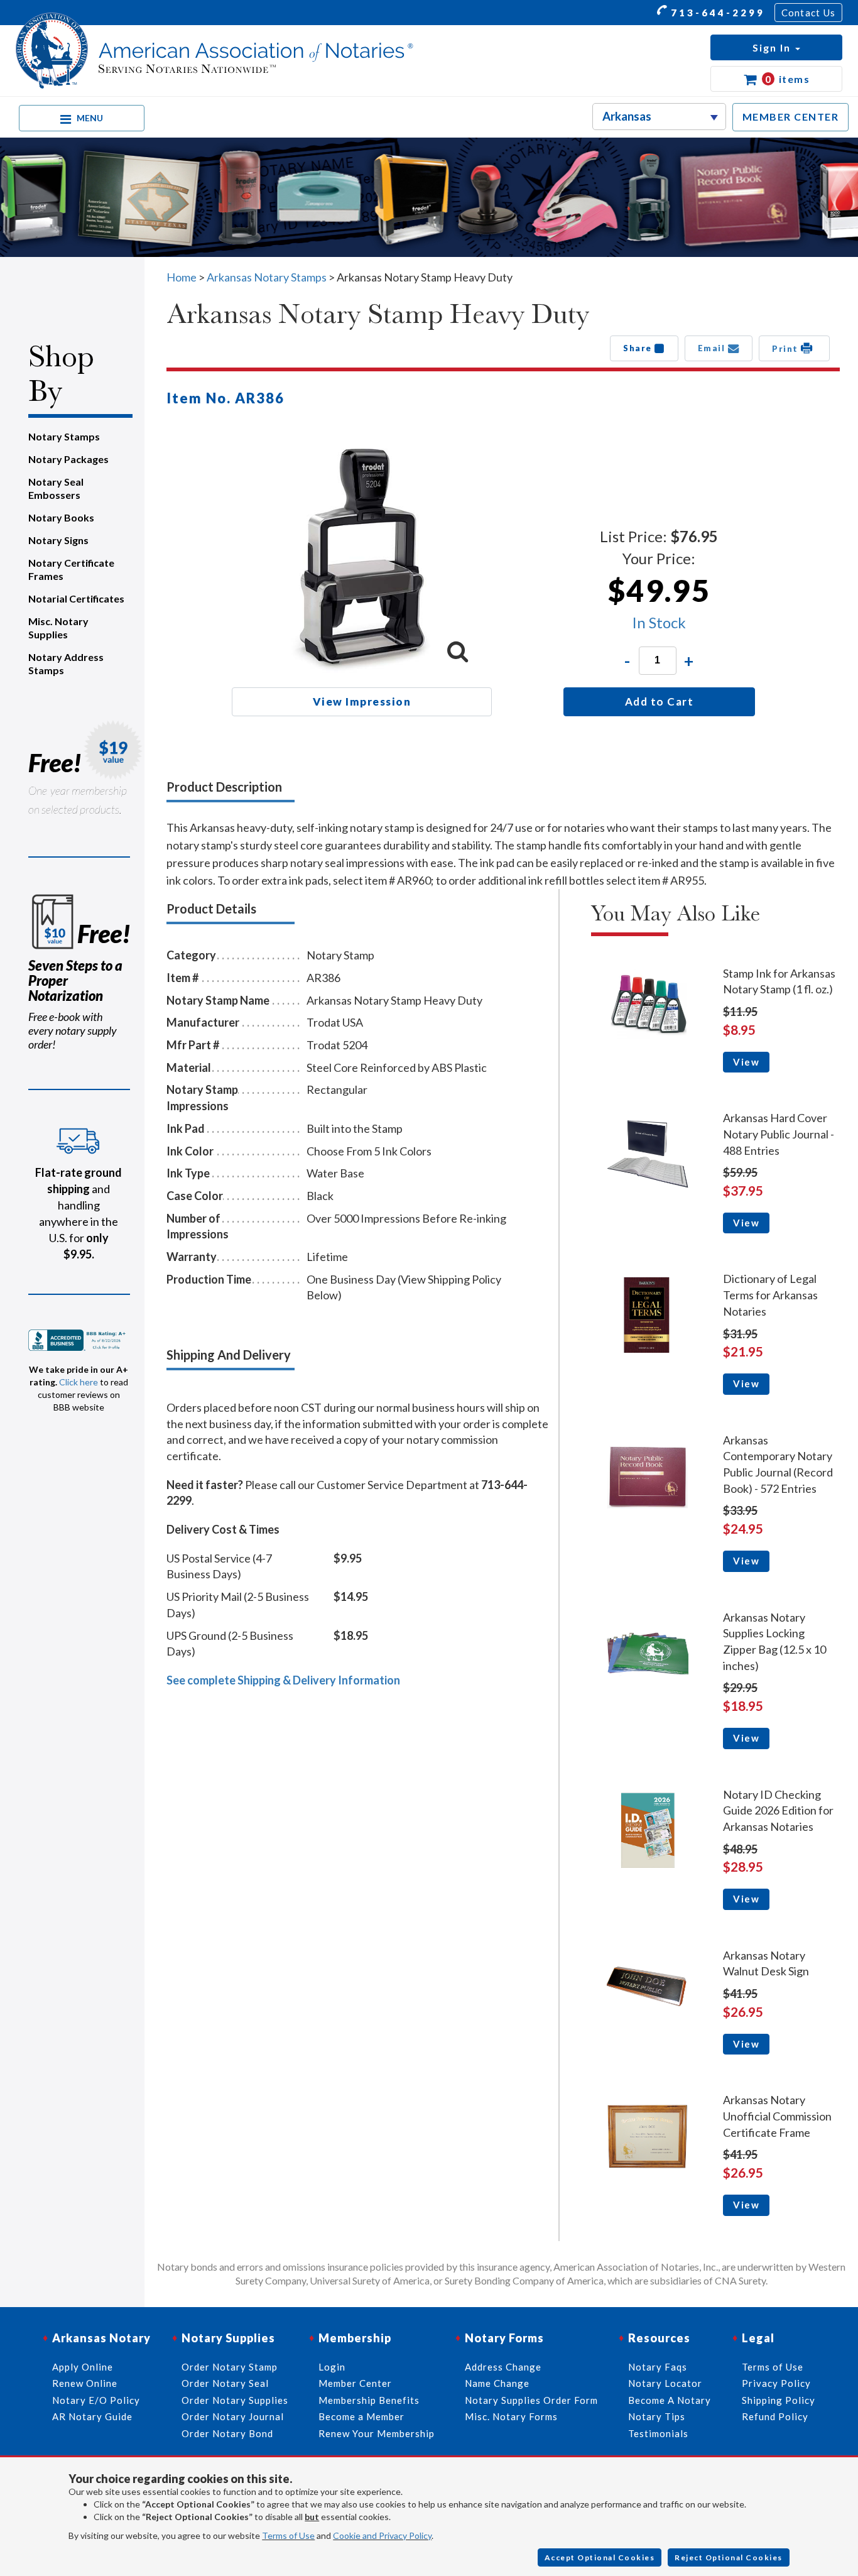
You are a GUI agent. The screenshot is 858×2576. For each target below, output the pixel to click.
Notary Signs (58, 540)
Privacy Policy (776, 2383)
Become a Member (361, 2416)
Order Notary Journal (233, 2416)
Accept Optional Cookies (600, 2557)
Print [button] (786, 349)
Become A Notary (670, 2400)
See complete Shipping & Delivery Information (283, 1680)
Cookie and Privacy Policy (382, 2535)
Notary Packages (68, 459)
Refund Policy (775, 2416)
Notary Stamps (64, 436)
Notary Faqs (658, 2367)
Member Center (355, 2383)
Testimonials (658, 2433)
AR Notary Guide (92, 2416)
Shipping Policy (779, 2400)
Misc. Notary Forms (511, 2416)
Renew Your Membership (377, 2433)
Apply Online (83, 2367)
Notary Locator (665, 2383)
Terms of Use (288, 2535)
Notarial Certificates (76, 598)
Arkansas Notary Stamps (267, 277)
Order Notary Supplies (235, 2400)
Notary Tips (657, 2416)
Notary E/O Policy (96, 2400)
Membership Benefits (369, 2400)
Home (182, 277)
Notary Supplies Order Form (531, 2400)
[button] (776, 47)
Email (713, 348)
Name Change (497, 2383)
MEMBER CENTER (791, 117)
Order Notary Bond (227, 2433)
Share (639, 348)
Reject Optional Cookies (729, 2557)
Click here (79, 1382)
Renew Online (85, 2383)
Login (332, 2367)
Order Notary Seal (225, 2383)
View (746, 1062)
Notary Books (61, 517)
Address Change (503, 2367)
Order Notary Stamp (230, 2367)
